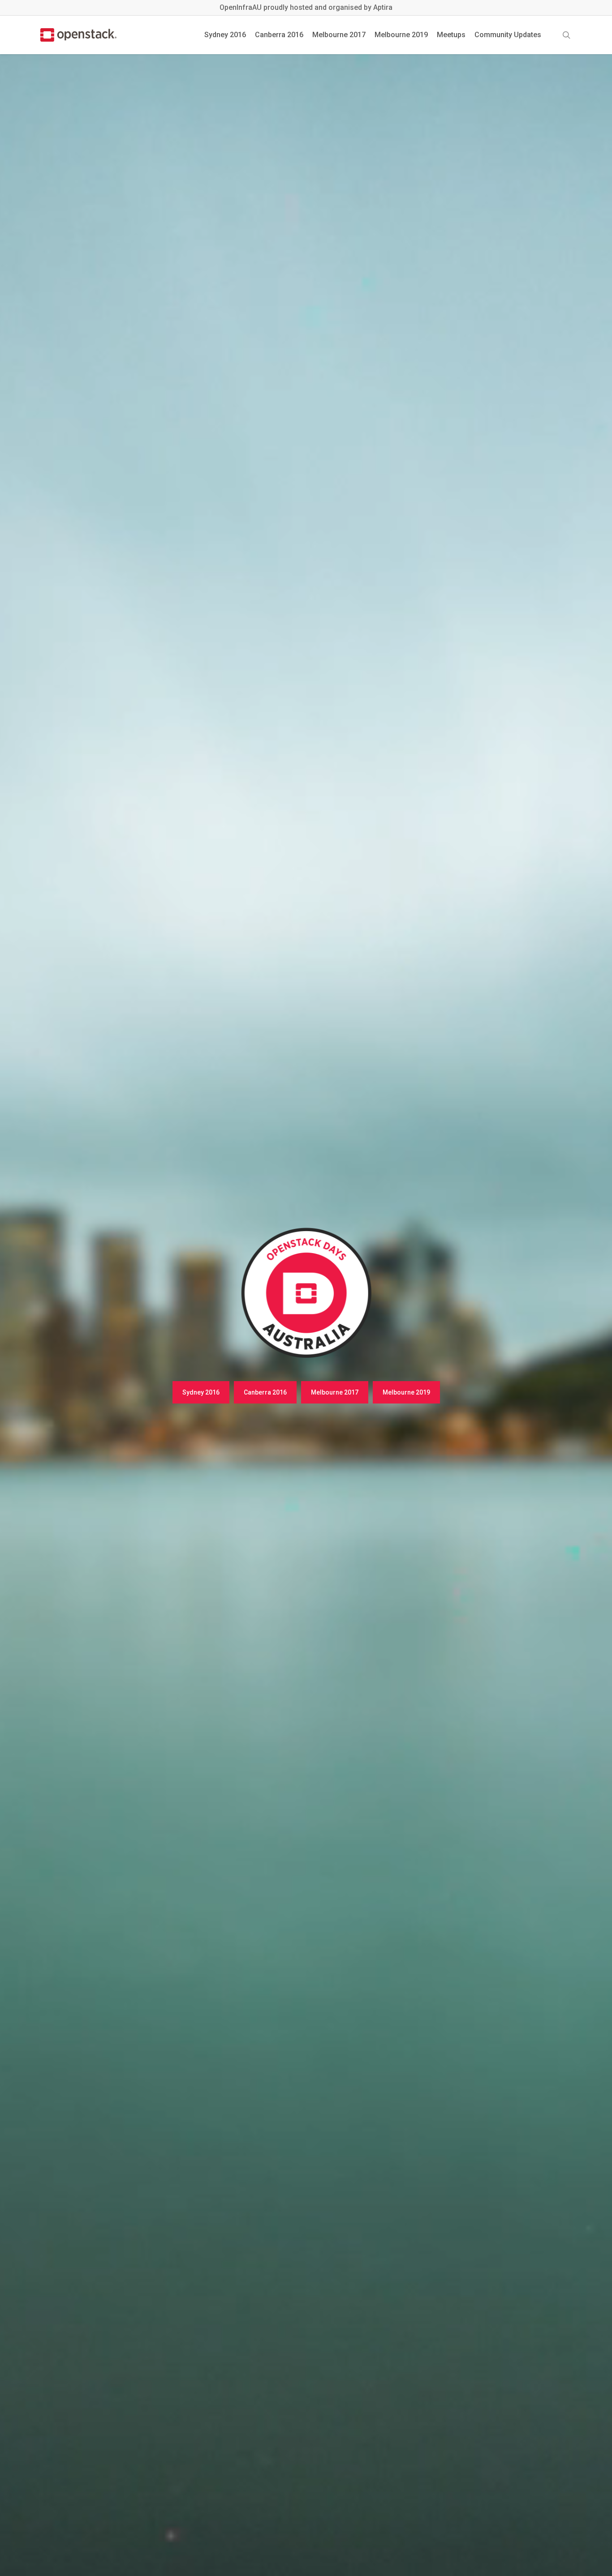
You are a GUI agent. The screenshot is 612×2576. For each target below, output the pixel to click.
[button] (201, 1392)
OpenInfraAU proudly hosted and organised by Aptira (306, 7)
